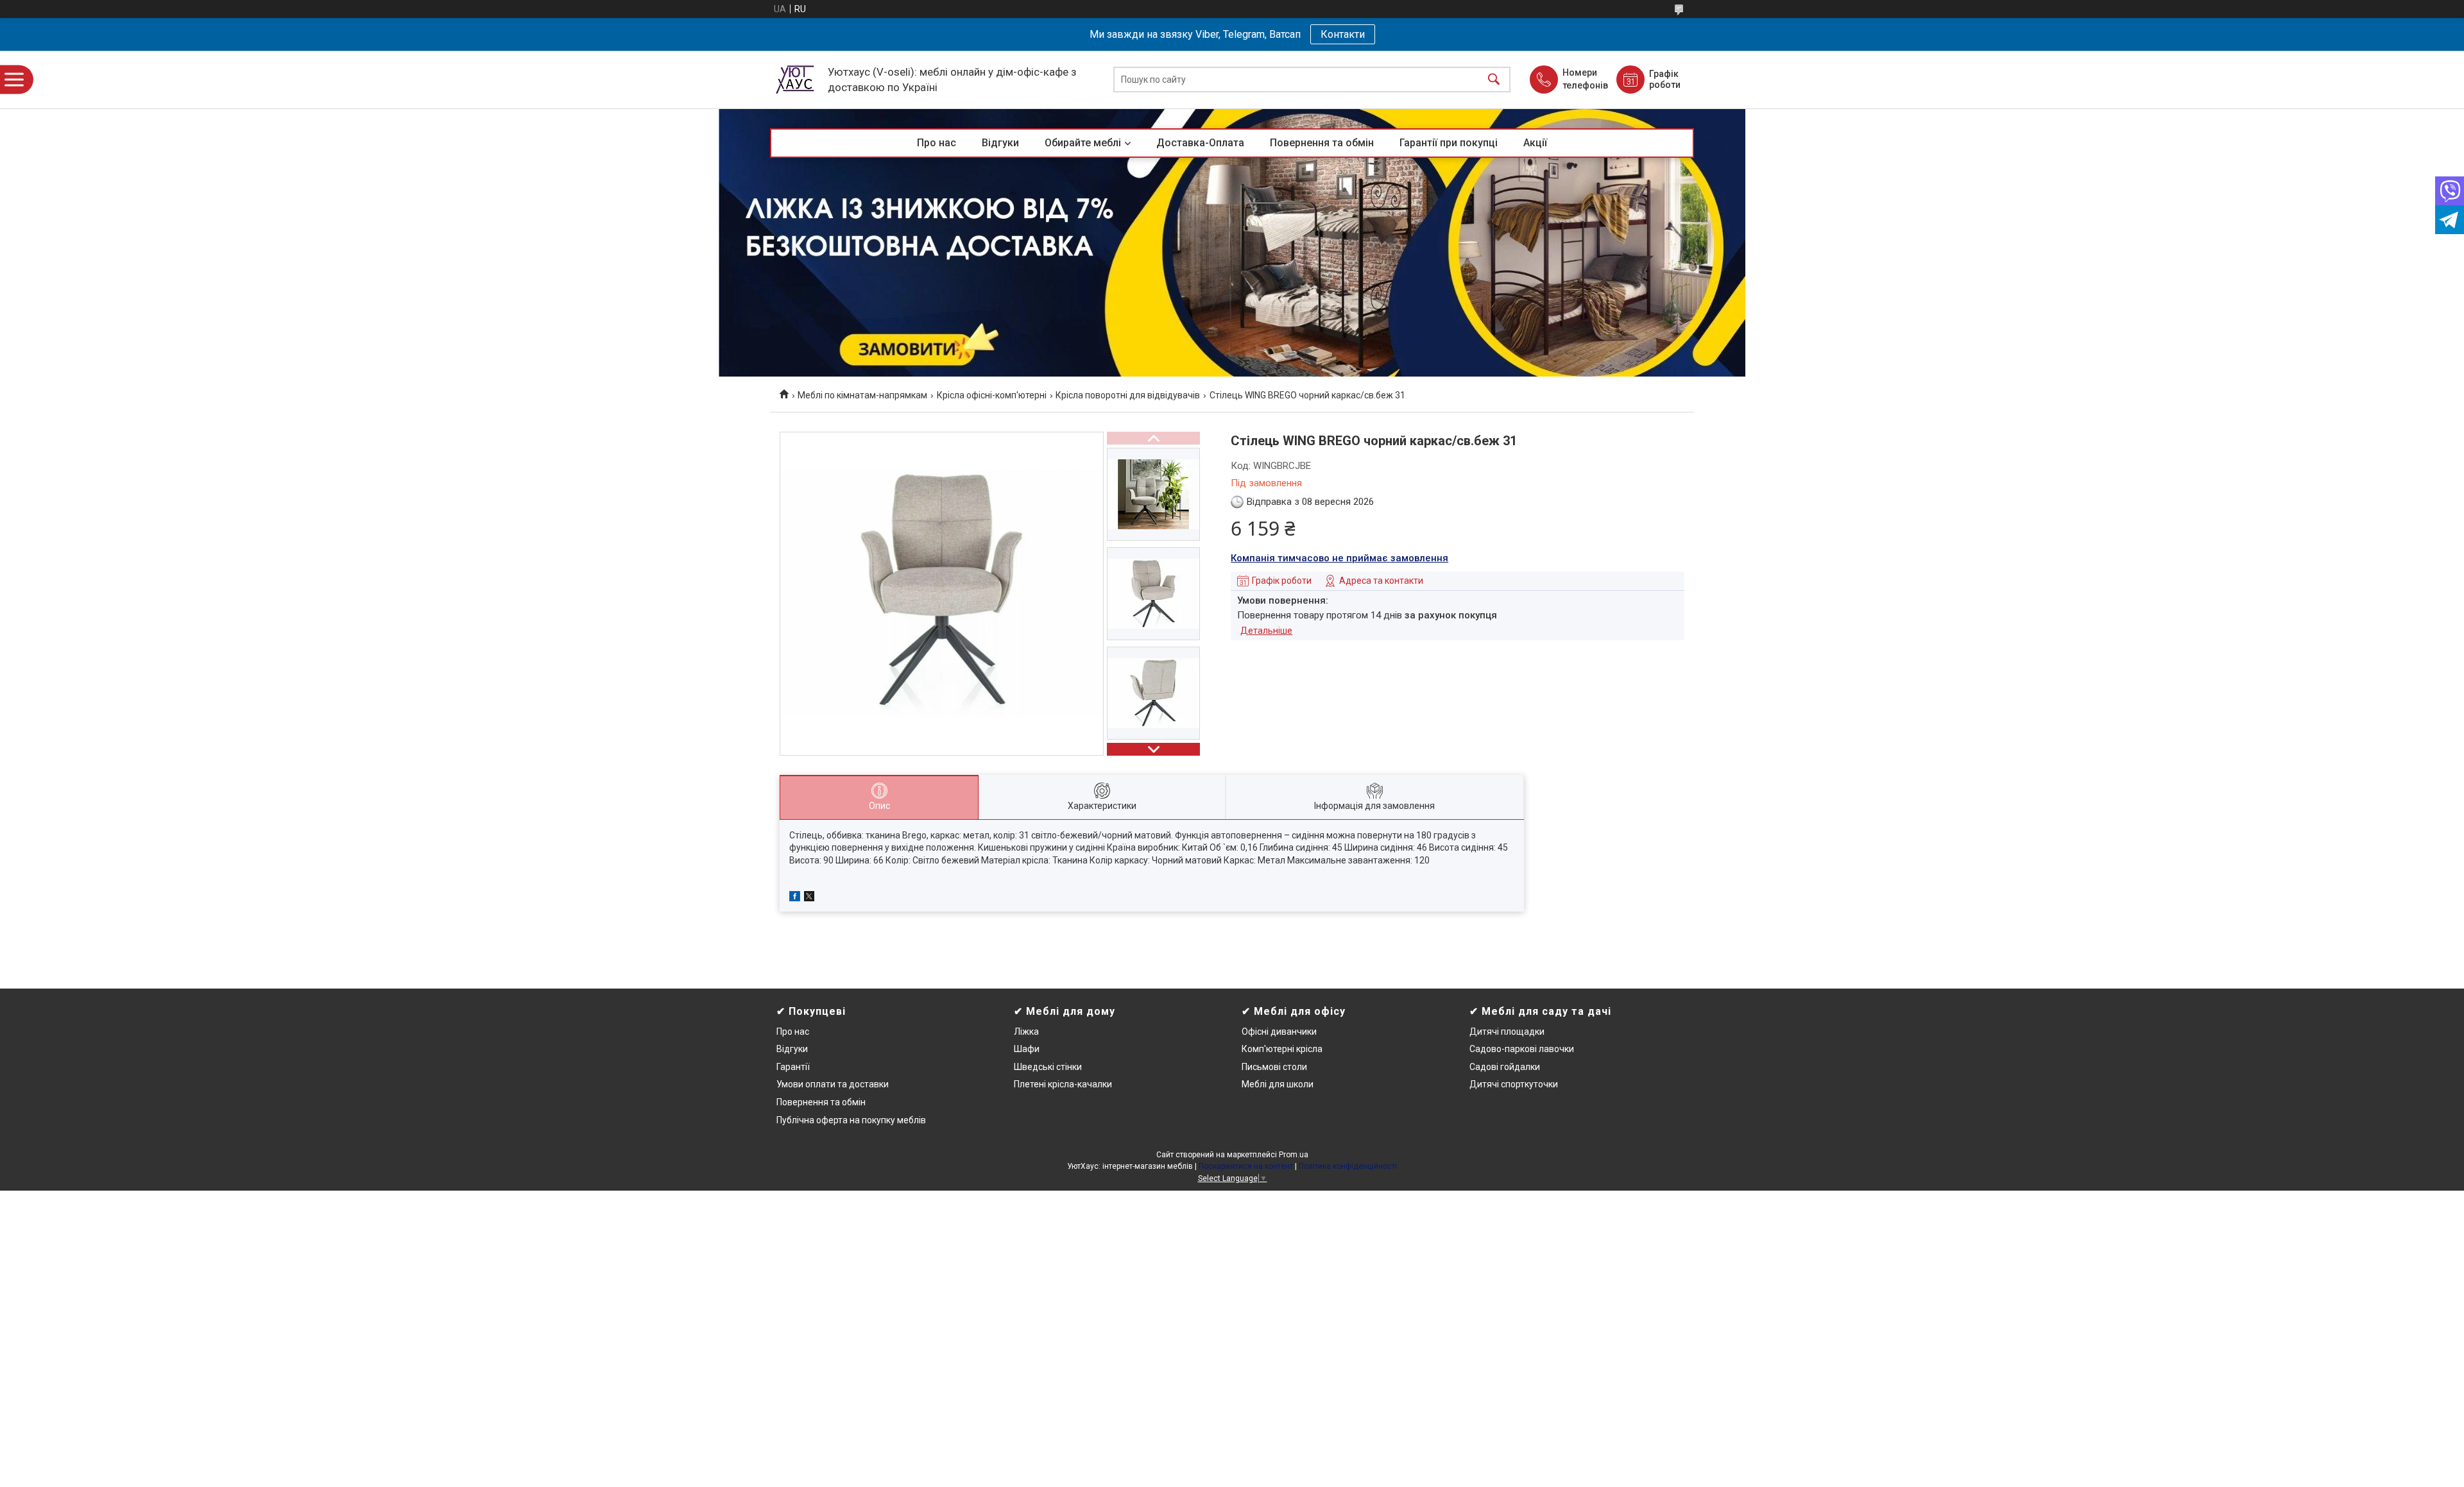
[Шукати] (1494, 80)
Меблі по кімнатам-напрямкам (862, 395)
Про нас (937, 143)
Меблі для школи (1278, 1084)
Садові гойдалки (1505, 1067)
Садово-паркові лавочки (1522, 1049)
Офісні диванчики (1279, 1032)
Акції (1535, 143)
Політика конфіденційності (1348, 1166)
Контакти (1343, 34)
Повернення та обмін (1322, 143)
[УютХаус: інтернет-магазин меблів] (796, 80)
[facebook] (795, 898)
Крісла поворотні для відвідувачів (1128, 395)
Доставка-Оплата (1200, 143)
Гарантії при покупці (1449, 143)
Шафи (1027, 1049)
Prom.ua (1294, 1155)
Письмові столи (1274, 1067)
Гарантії (793, 1067)
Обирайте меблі (1083, 143)
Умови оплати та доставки (833, 1084)
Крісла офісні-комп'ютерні (992, 395)
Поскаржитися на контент (1246, 1166)
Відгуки (1000, 143)
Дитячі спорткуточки (1514, 1084)
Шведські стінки (1048, 1067)
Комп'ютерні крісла (1282, 1049)
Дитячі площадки (1507, 1032)
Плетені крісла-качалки (1063, 1084)
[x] (809, 898)
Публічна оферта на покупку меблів (851, 1120)
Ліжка (1026, 1032)
